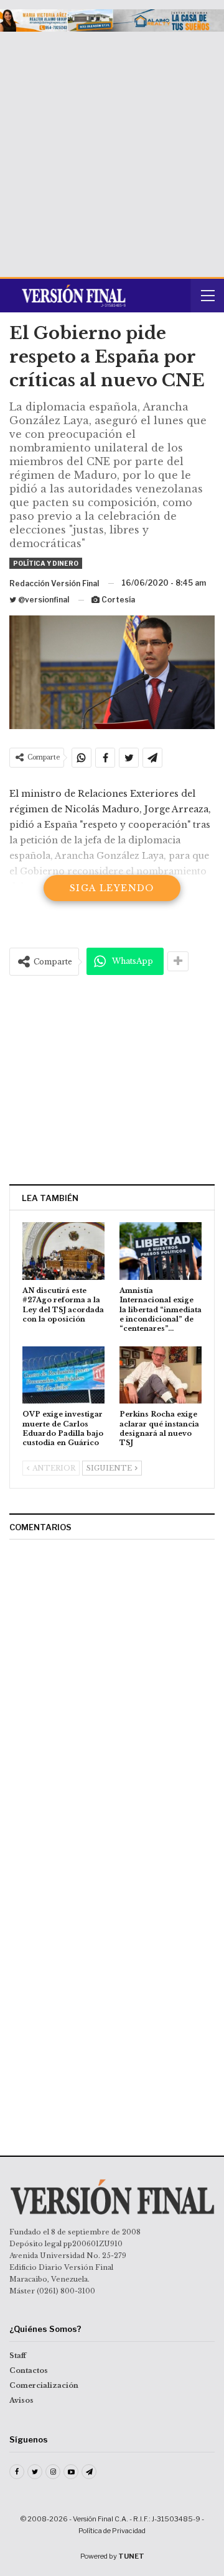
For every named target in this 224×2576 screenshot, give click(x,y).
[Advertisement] (112, 150)
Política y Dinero (46, 563)
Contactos (29, 2370)
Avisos (21, 2400)
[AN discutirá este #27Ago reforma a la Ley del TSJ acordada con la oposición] (63, 1251)
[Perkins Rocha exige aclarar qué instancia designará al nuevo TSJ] (161, 1375)
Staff (18, 2356)
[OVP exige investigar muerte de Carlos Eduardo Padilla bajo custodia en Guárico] (63, 1375)
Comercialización (44, 2385)
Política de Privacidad (112, 2531)
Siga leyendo (112, 888)
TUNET (131, 2556)
